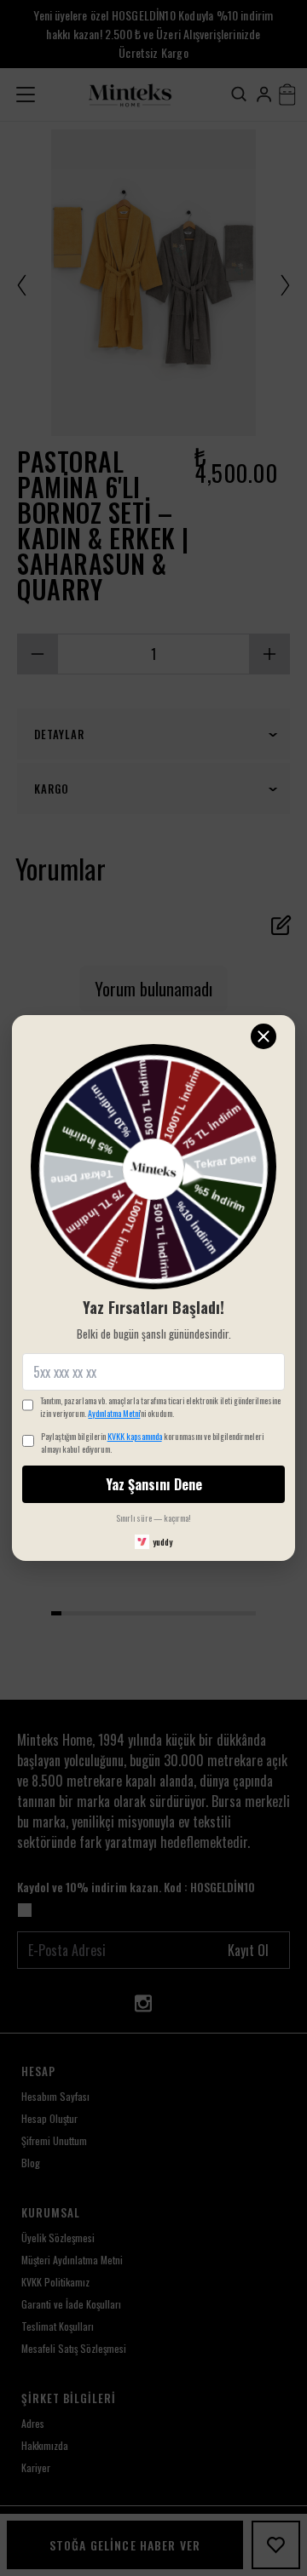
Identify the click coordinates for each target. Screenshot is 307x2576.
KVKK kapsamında (135, 1436)
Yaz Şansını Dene (154, 1484)
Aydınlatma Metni (114, 1413)
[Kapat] (264, 1036)
